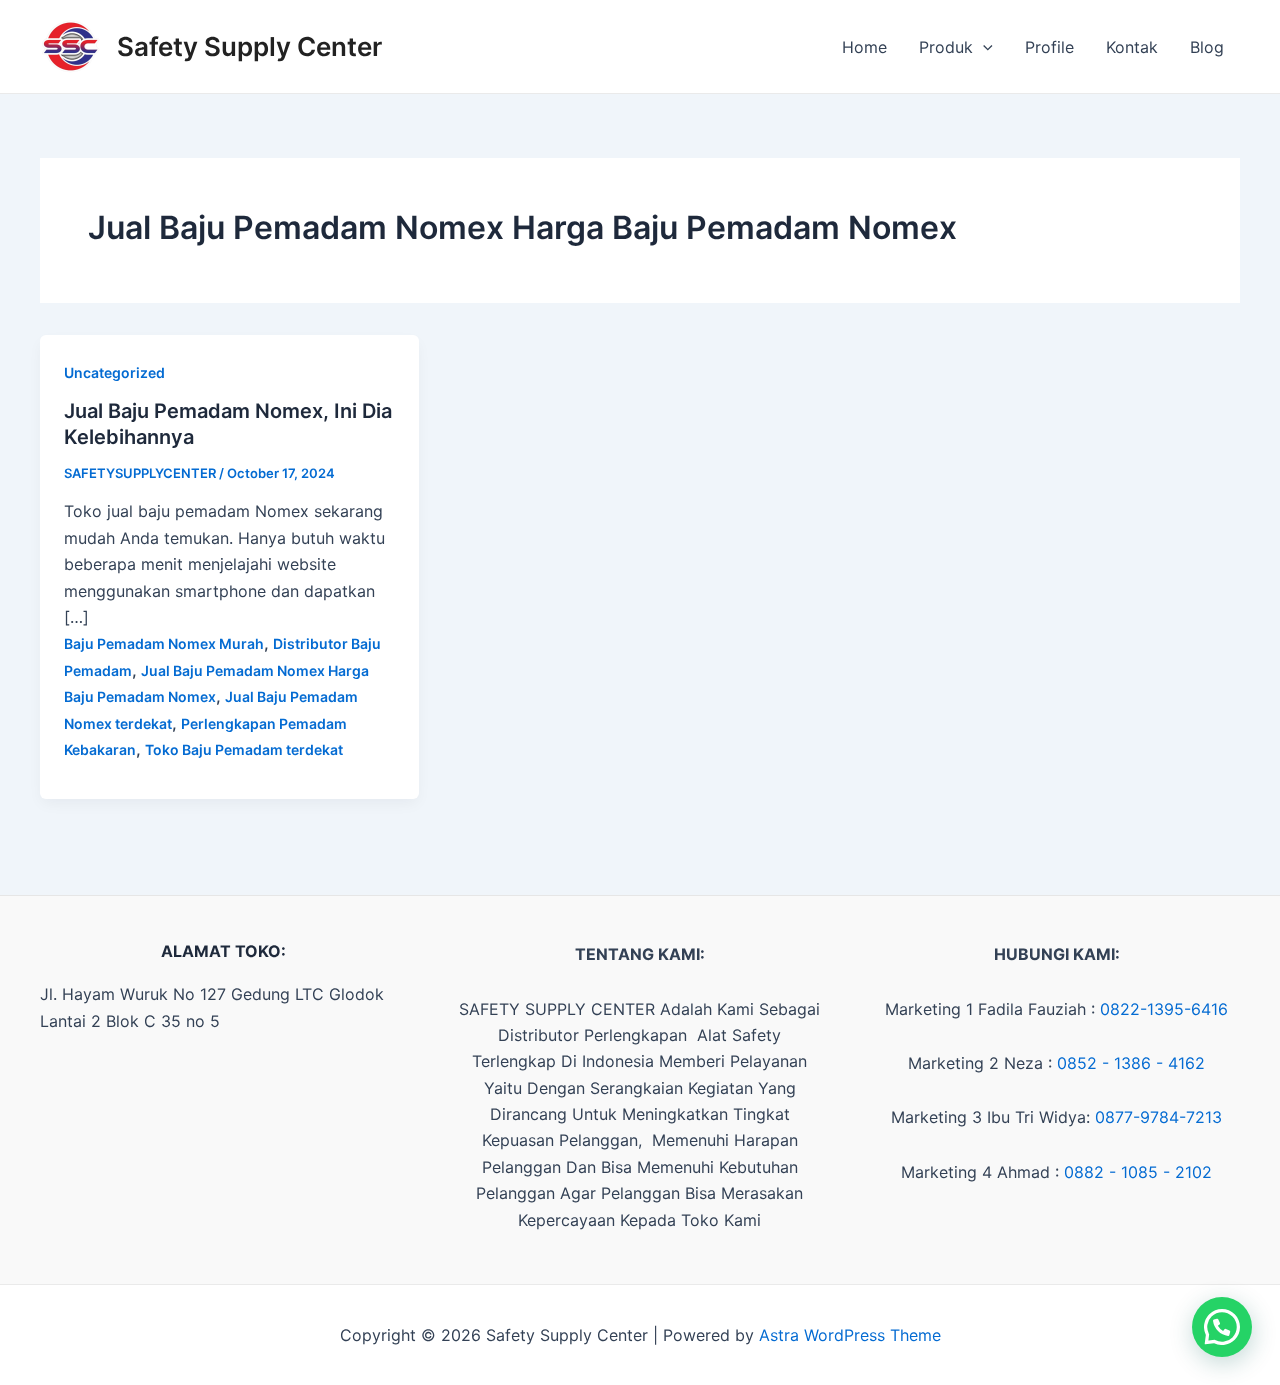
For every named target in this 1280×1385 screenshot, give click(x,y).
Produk (946, 47)
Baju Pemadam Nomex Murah (164, 643)
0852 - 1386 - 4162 (1131, 1063)
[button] (1222, 1327)
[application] (983, 47)
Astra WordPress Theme (850, 1335)
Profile (1049, 47)
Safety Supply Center (249, 46)
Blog (1207, 47)
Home (864, 47)
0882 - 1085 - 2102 (1138, 1172)
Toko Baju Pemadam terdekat (244, 749)
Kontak (1132, 47)
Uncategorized (114, 372)
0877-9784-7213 (1158, 1117)
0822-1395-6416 (1164, 1009)
